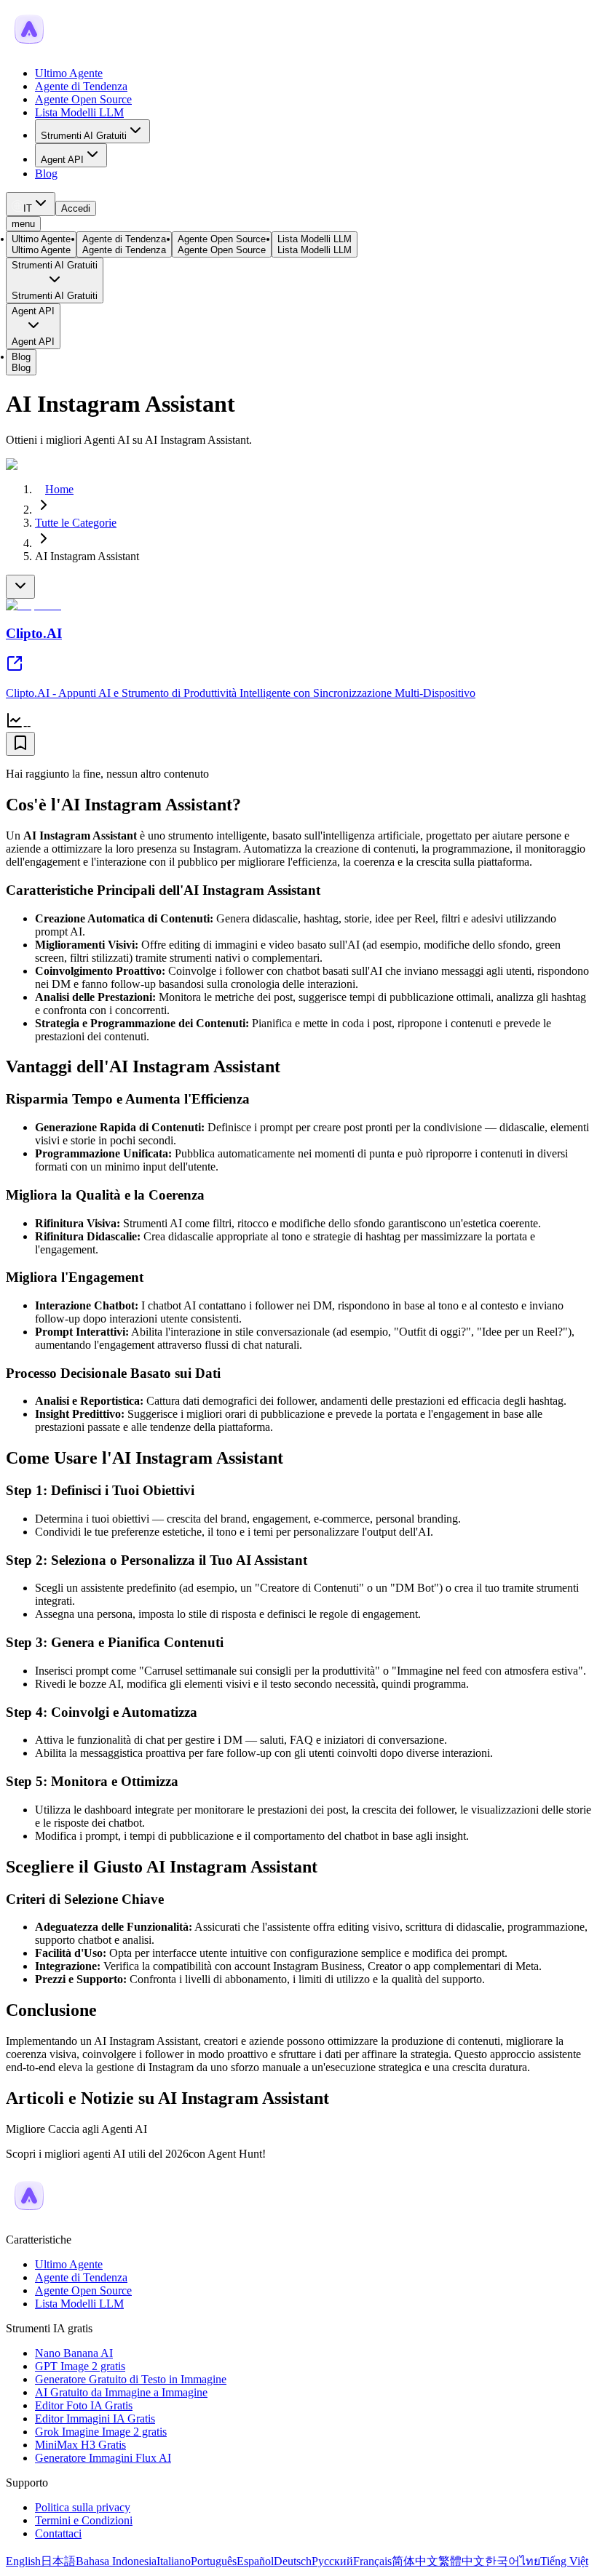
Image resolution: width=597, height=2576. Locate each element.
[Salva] (20, 744)
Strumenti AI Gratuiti (84, 136)
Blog (46, 174)
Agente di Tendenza (81, 86)
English (23, 2561)
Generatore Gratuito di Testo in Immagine (131, 2379)
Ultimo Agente (69, 73)
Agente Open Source (83, 99)
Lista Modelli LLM (79, 112)
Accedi (76, 208)
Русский (332, 2561)
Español (255, 2561)
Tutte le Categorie (76, 523)
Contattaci (58, 2533)
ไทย (530, 2561)
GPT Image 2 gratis (80, 2366)
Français (372, 2561)
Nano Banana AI (74, 2353)
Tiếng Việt (564, 2561)
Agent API (62, 160)
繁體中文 (462, 2561)
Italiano (174, 2561)
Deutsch (293, 2561)
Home (59, 489)
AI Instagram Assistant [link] (87, 556)
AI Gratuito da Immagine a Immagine (121, 2392)
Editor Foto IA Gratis (84, 2405)
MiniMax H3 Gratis (80, 2445)
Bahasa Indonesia (116, 2561)
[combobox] (31, 204)
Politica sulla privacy (83, 2507)
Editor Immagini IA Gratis (95, 2419)
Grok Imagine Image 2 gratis (101, 2432)
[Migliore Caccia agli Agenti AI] (29, 2215)
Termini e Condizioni (84, 2520)
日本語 (58, 2561)
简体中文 (415, 2561)
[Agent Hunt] (29, 48)
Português (214, 2561)
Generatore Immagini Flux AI (103, 2458)
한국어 (502, 2561)
